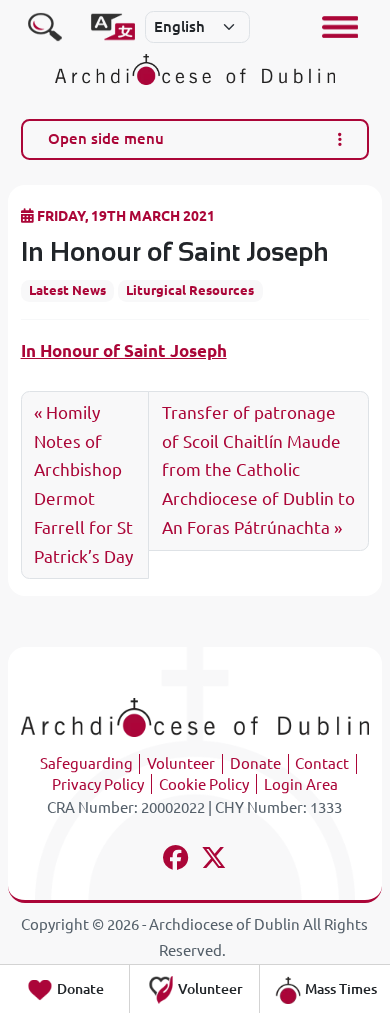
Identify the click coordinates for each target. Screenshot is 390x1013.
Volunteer (181, 763)
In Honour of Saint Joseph (124, 350)
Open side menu (106, 138)
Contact (322, 763)
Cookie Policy (204, 784)
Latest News (67, 290)
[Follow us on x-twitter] (214, 860)
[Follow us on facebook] (175, 860)
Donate (255, 763)
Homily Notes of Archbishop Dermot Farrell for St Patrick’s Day (83, 485)
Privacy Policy (98, 784)
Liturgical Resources (190, 290)
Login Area (301, 784)
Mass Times (339, 989)
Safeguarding (86, 763)
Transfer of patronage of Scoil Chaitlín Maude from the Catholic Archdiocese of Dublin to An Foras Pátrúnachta (258, 470)
